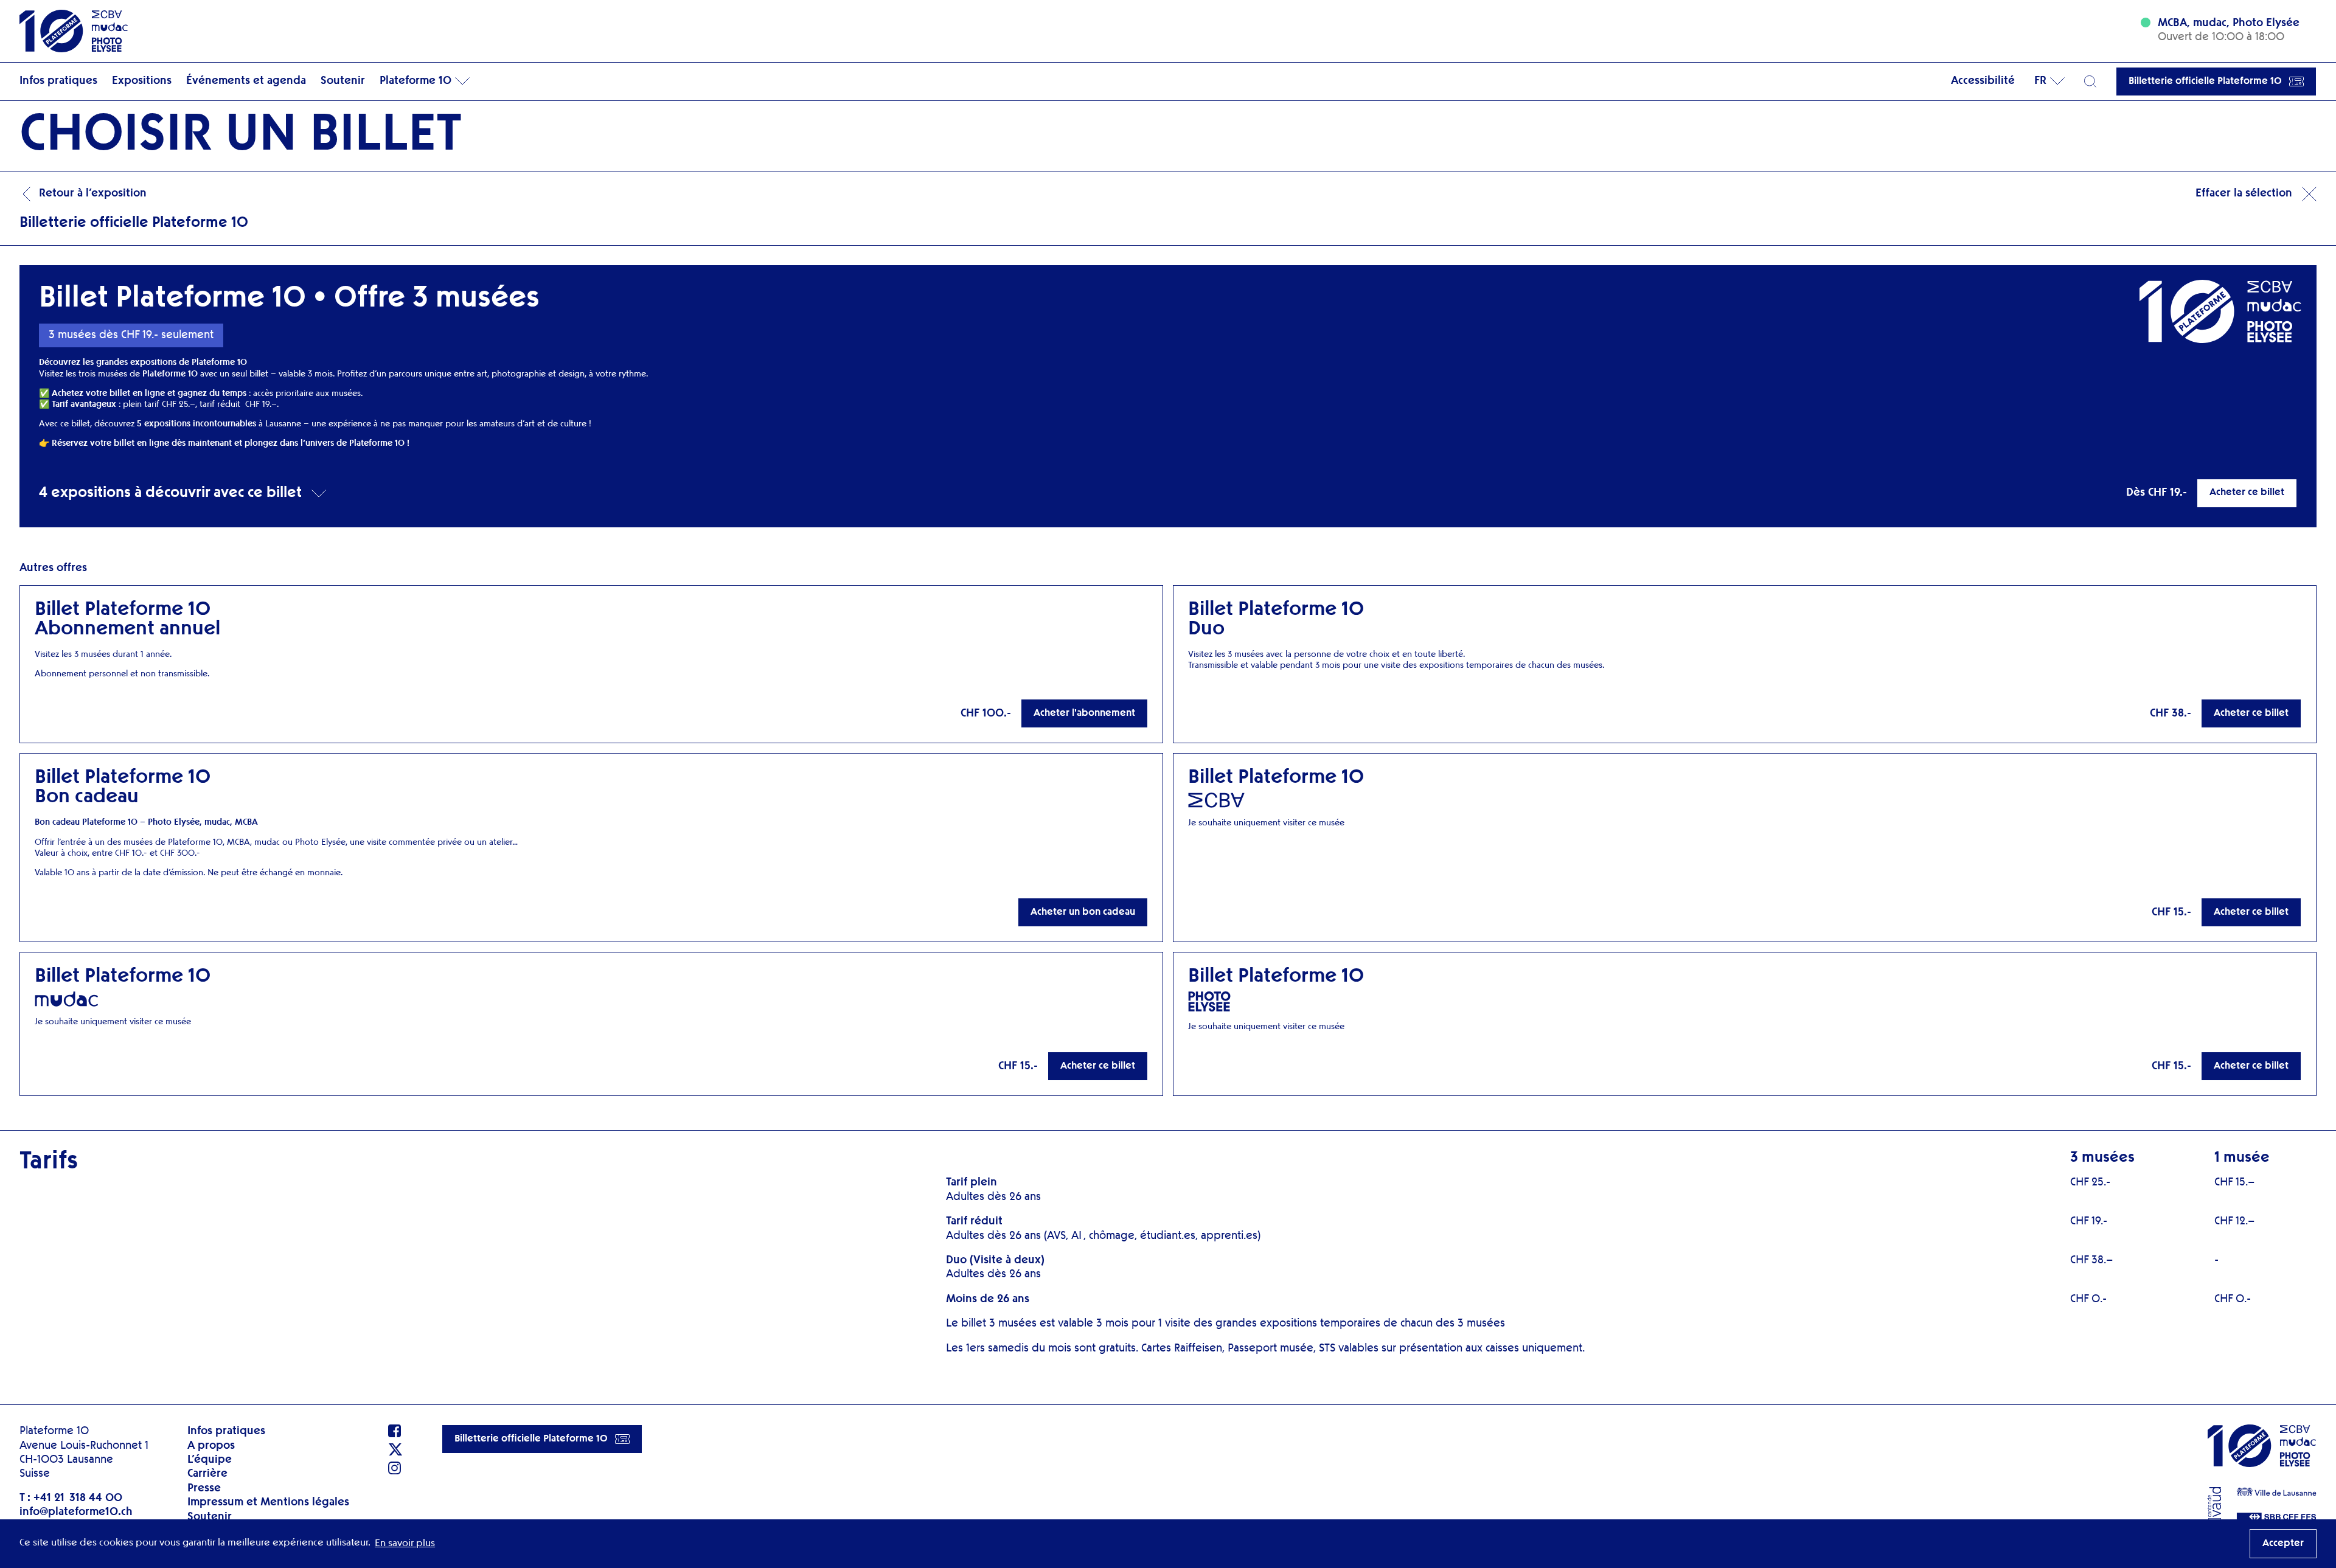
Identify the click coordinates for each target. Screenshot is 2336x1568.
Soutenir (343, 81)
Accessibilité (1983, 81)
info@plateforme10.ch (76, 1512)
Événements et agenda (246, 81)
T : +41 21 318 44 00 (71, 1498)
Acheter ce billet (2247, 493)
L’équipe (210, 1460)
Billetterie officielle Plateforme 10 (2205, 82)
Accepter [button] (2283, 1544)
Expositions (142, 81)
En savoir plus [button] (405, 1544)
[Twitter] (395, 1449)
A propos (211, 1446)
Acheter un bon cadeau (1083, 912)
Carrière (207, 1474)
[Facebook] (395, 1431)
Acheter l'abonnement (1084, 713)
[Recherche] (2090, 82)
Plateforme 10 (415, 81)
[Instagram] (395, 1468)
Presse (204, 1488)
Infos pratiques (58, 81)
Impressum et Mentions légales (268, 1502)
